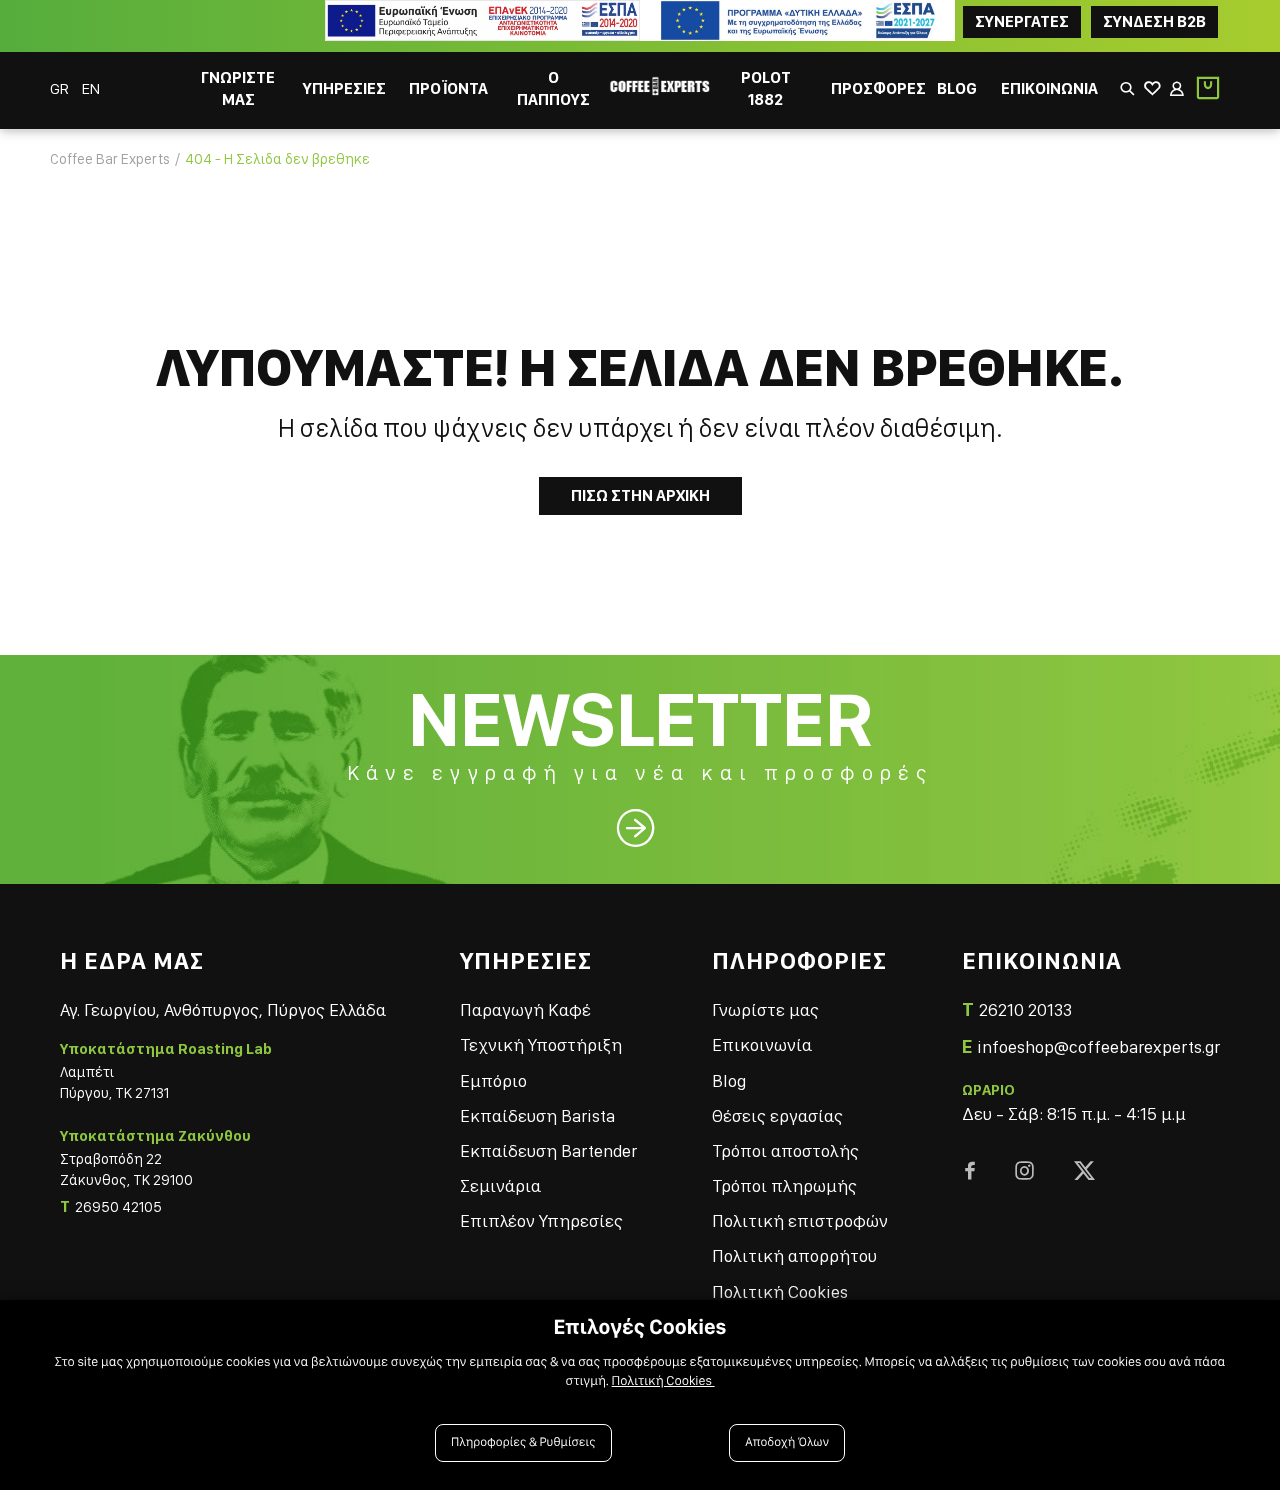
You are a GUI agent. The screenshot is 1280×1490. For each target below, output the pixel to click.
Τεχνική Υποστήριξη (541, 1044)
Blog (729, 1080)
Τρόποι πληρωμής (784, 1185)
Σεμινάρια (500, 1185)
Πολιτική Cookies (780, 1291)
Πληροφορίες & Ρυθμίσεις (523, 1442)
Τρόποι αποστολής (785, 1150)
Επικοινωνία (762, 1044)
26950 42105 (118, 1207)
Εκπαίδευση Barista (537, 1115)
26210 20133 (1025, 1009)
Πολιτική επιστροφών (800, 1220)
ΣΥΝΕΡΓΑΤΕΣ (1022, 21)
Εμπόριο (493, 1080)
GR (61, 88)
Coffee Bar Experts (110, 159)
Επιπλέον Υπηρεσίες (541, 1220)
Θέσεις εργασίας (777, 1115)
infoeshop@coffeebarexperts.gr (1098, 1046)
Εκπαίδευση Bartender (548, 1150)
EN (91, 88)
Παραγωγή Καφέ (525, 1009)
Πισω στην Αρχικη (640, 495)
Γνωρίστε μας (765, 1009)
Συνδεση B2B (1154, 21)
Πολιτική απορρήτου (794, 1255)
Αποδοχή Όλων (787, 1442)
